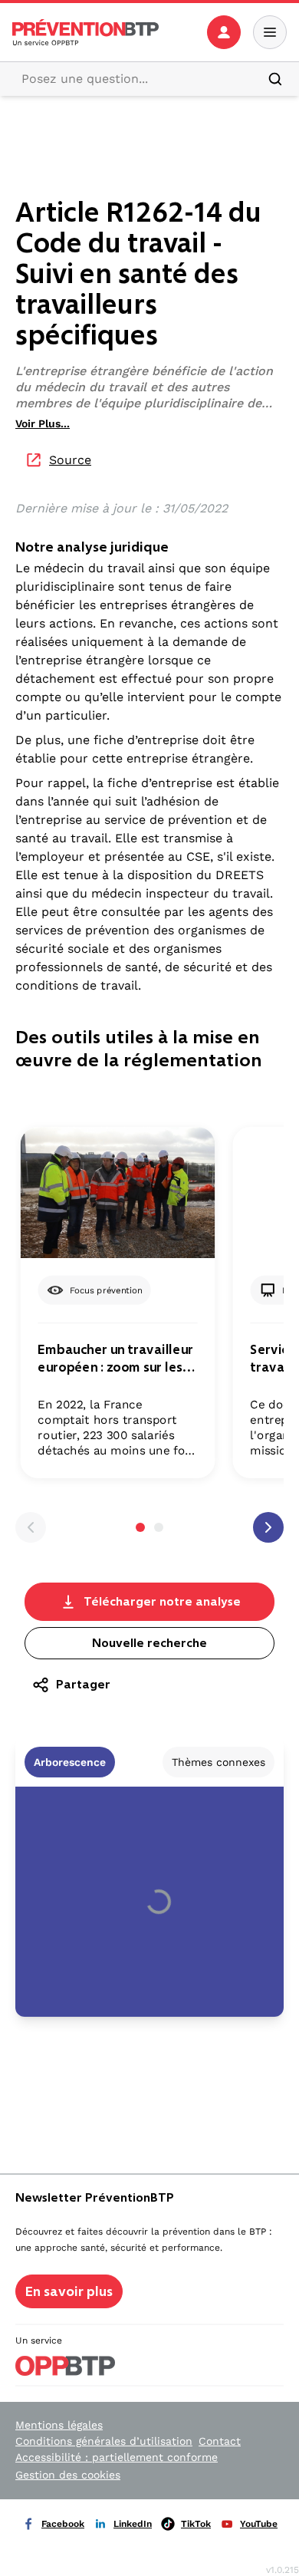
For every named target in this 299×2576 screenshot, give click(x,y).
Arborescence (70, 1762)
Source (70, 460)
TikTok (196, 2524)
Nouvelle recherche (149, 1643)
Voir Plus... (43, 423)
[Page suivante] (268, 1527)
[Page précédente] (31, 1527)
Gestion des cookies (68, 2475)
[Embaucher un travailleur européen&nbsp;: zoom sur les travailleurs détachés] (118, 1192)
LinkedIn (133, 2524)
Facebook (63, 2524)
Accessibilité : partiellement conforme (117, 2457)
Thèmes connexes (219, 1762)
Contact (220, 2441)
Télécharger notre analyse (162, 1601)
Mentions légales (59, 2425)
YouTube (259, 2524)
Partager (83, 1684)
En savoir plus (69, 2291)
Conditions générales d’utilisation (104, 2441)
